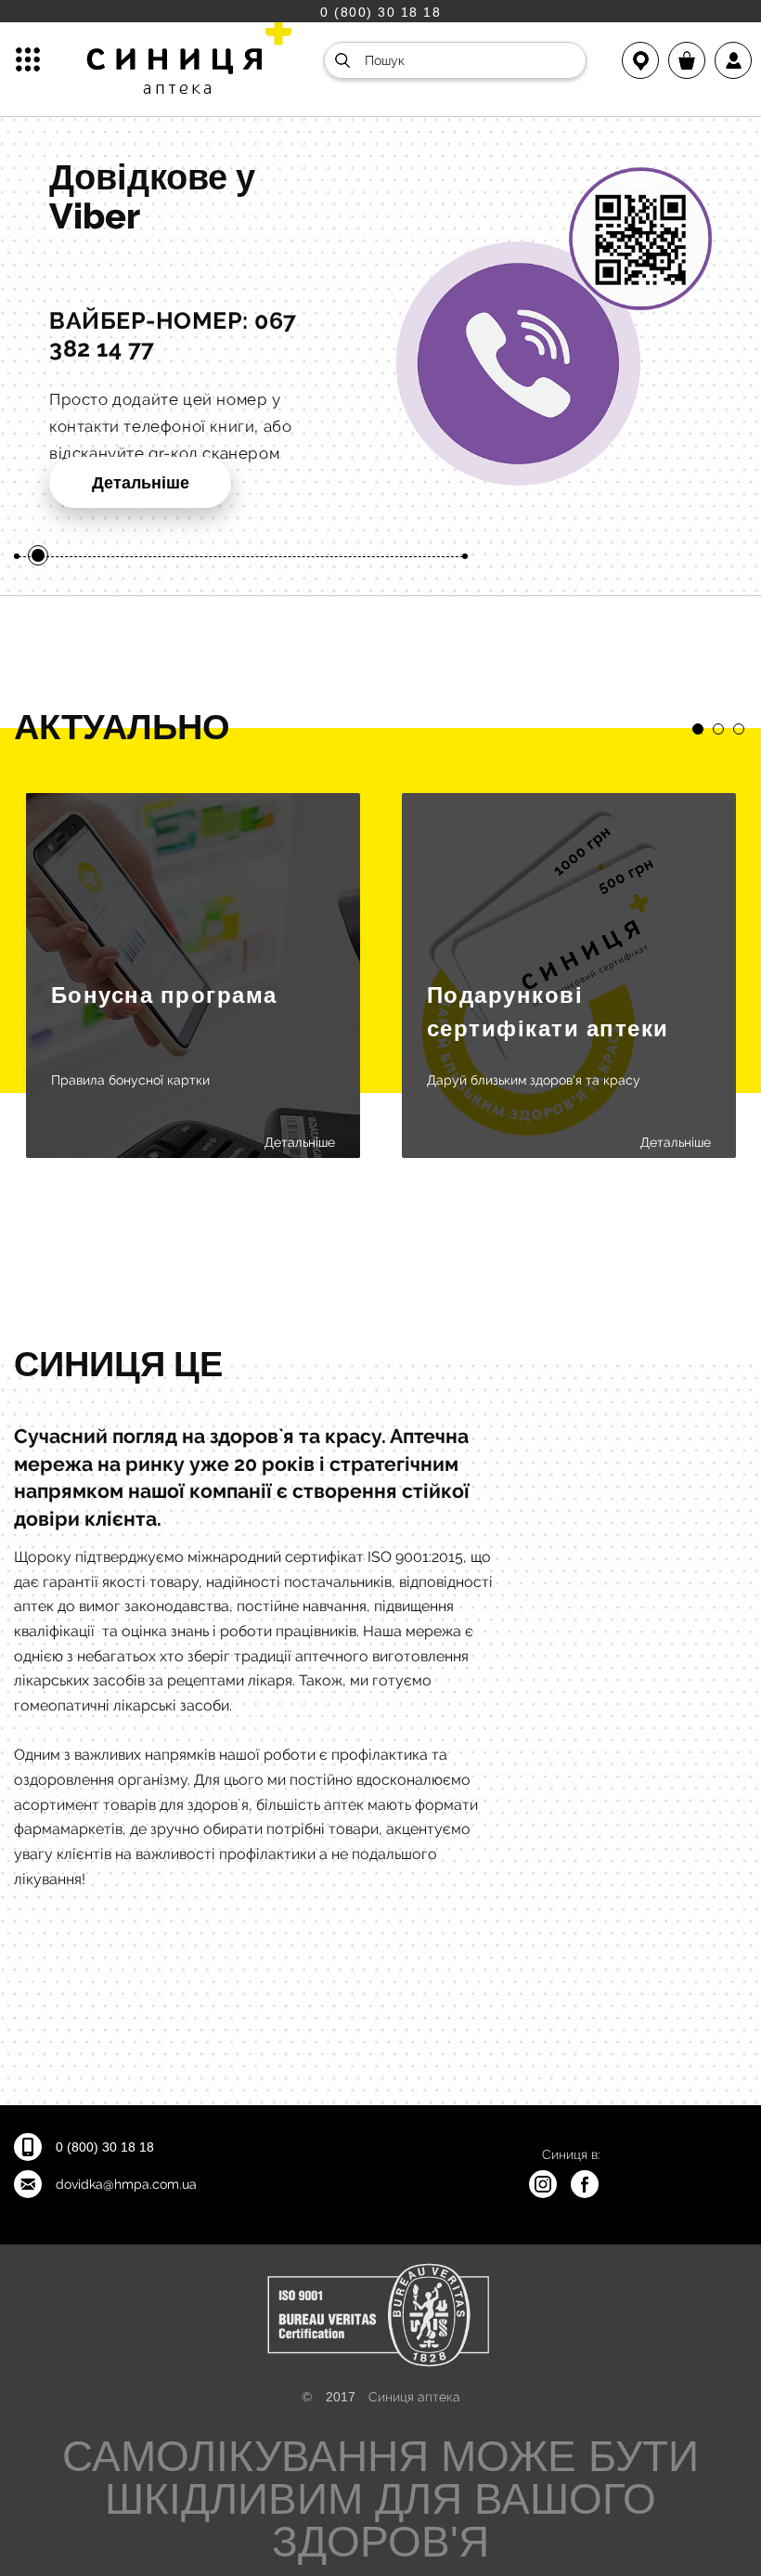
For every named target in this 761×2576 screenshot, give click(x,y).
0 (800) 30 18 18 (380, 12)
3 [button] (739, 729)
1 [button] (698, 729)
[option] (380, 347)
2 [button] (718, 729)
